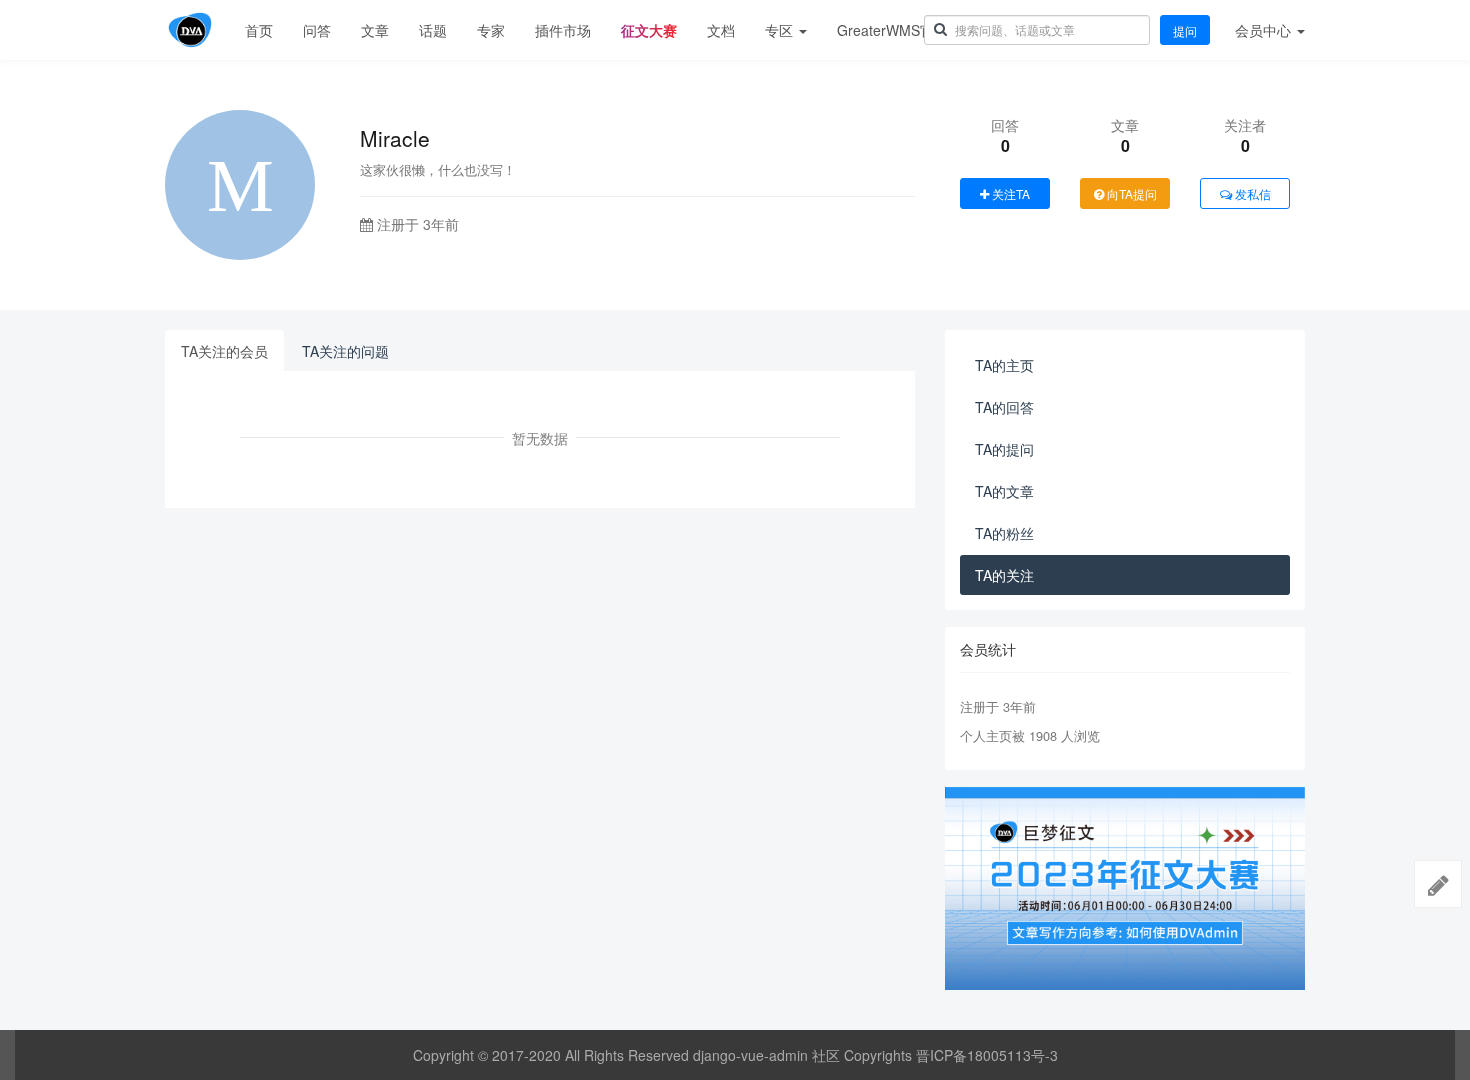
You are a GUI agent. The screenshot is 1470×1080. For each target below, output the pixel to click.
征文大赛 (649, 30)
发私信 (1251, 193)
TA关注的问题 (345, 351)
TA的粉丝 (1004, 533)
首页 (259, 30)
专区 (781, 30)
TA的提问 (1004, 449)
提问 (1185, 30)
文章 (375, 30)
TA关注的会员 (224, 351)
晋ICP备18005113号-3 (987, 1055)
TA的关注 (1004, 575)
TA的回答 (1004, 407)
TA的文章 (1004, 491)
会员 (1263, 30)
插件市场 (563, 30)
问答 (317, 30)
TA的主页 (1004, 365)
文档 (721, 30)
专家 (491, 30)
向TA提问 (1130, 193)
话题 (433, 30)
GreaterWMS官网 (892, 30)
